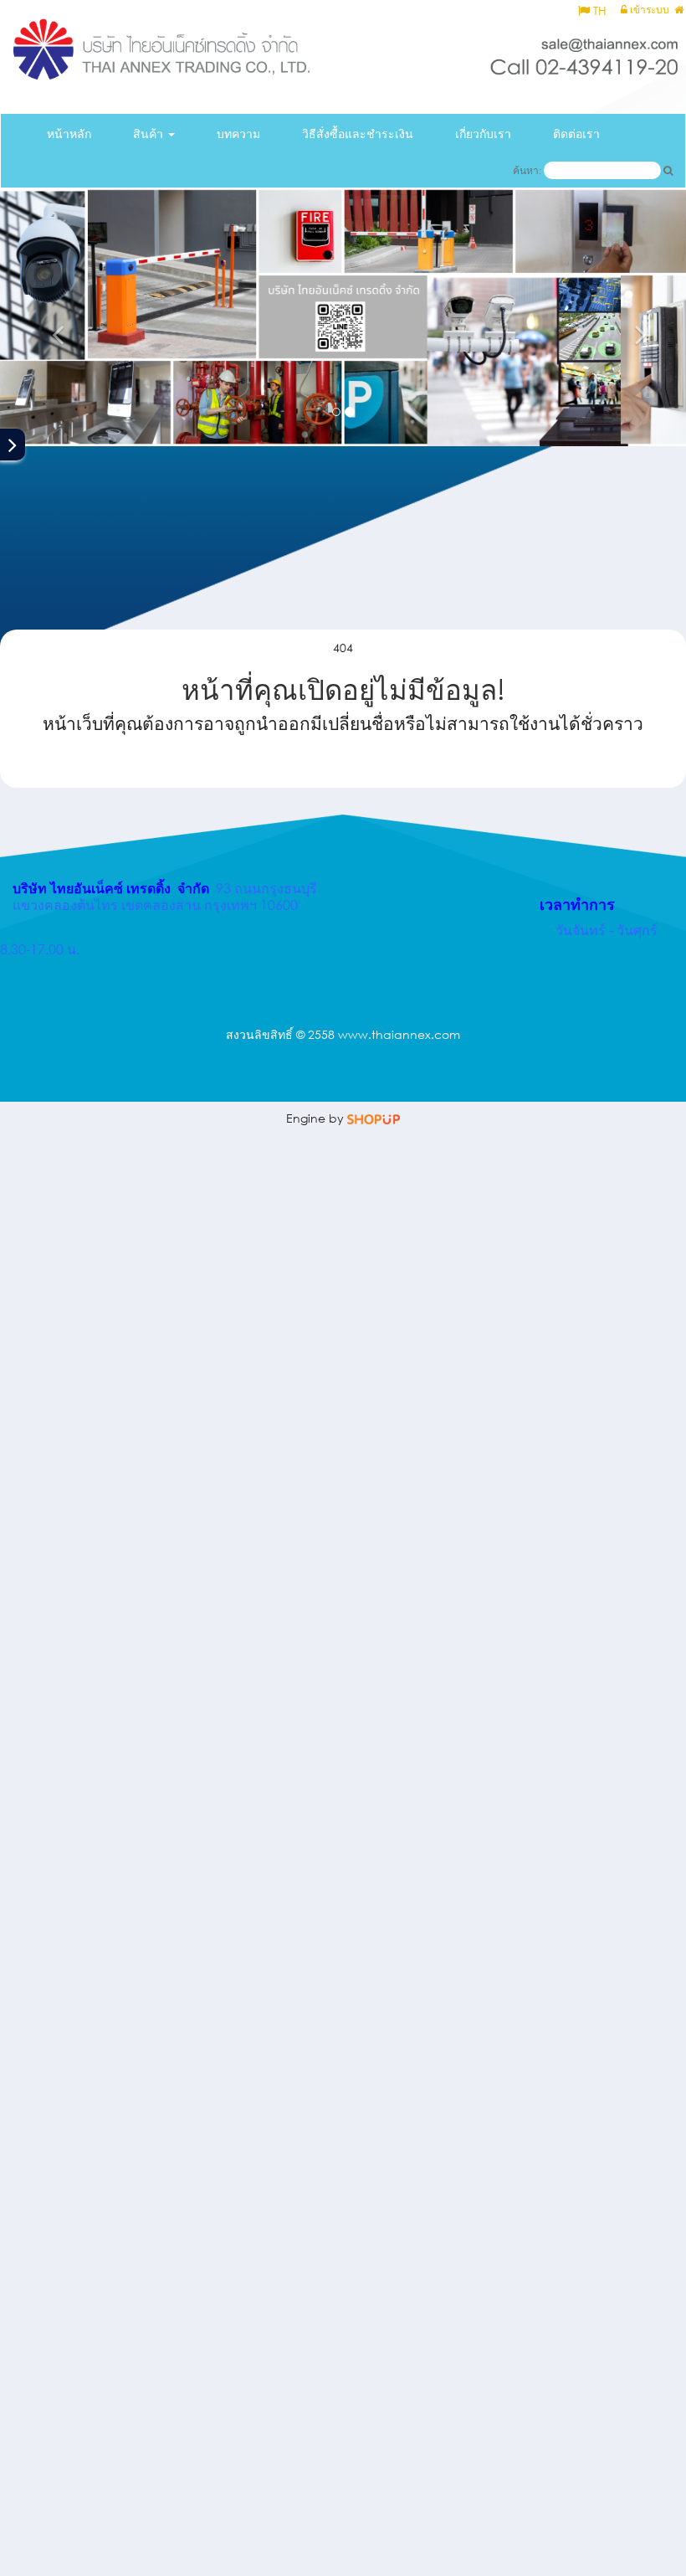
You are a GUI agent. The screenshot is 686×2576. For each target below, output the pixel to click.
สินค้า (150, 134)
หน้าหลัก (69, 134)
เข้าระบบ (648, 10)
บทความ (238, 134)
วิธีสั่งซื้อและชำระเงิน (358, 134)
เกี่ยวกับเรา (483, 134)
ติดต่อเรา (576, 134)
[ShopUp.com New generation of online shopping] (374, 1118)
